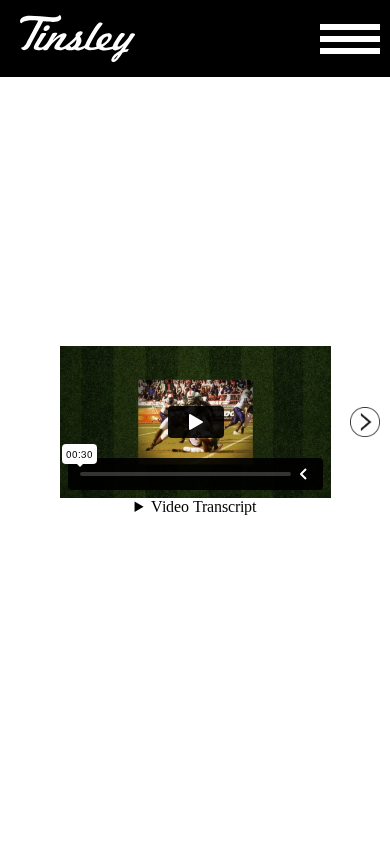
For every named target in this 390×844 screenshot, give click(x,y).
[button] (350, 39)
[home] (72, 38)
